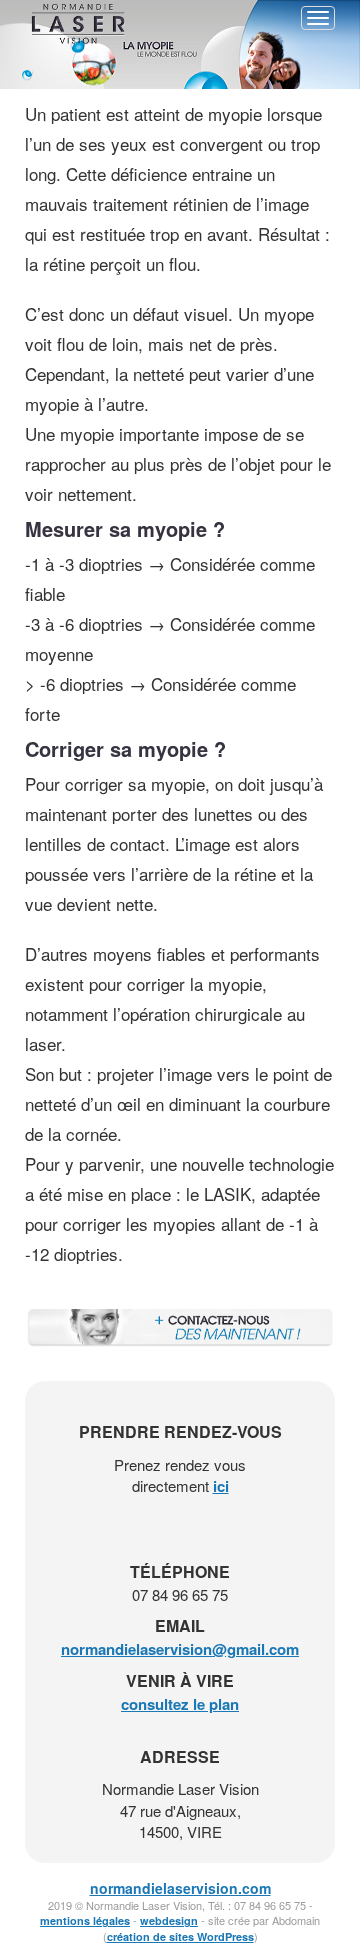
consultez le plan (180, 1704)
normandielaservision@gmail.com (180, 1649)
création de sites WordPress (180, 1936)
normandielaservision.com (180, 1888)
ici (221, 1486)
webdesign (169, 1920)
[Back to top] (341, 1904)
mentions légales (85, 1920)
